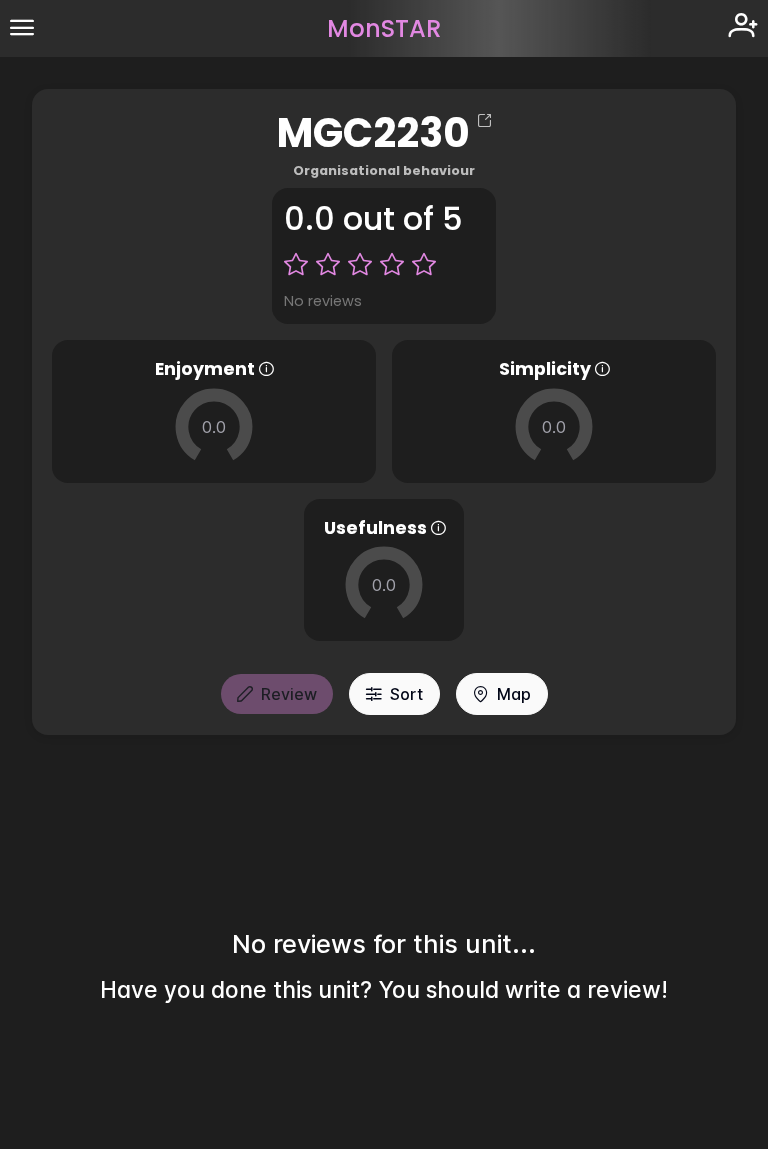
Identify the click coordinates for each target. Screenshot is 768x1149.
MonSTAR (384, 28)
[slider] (214, 427)
